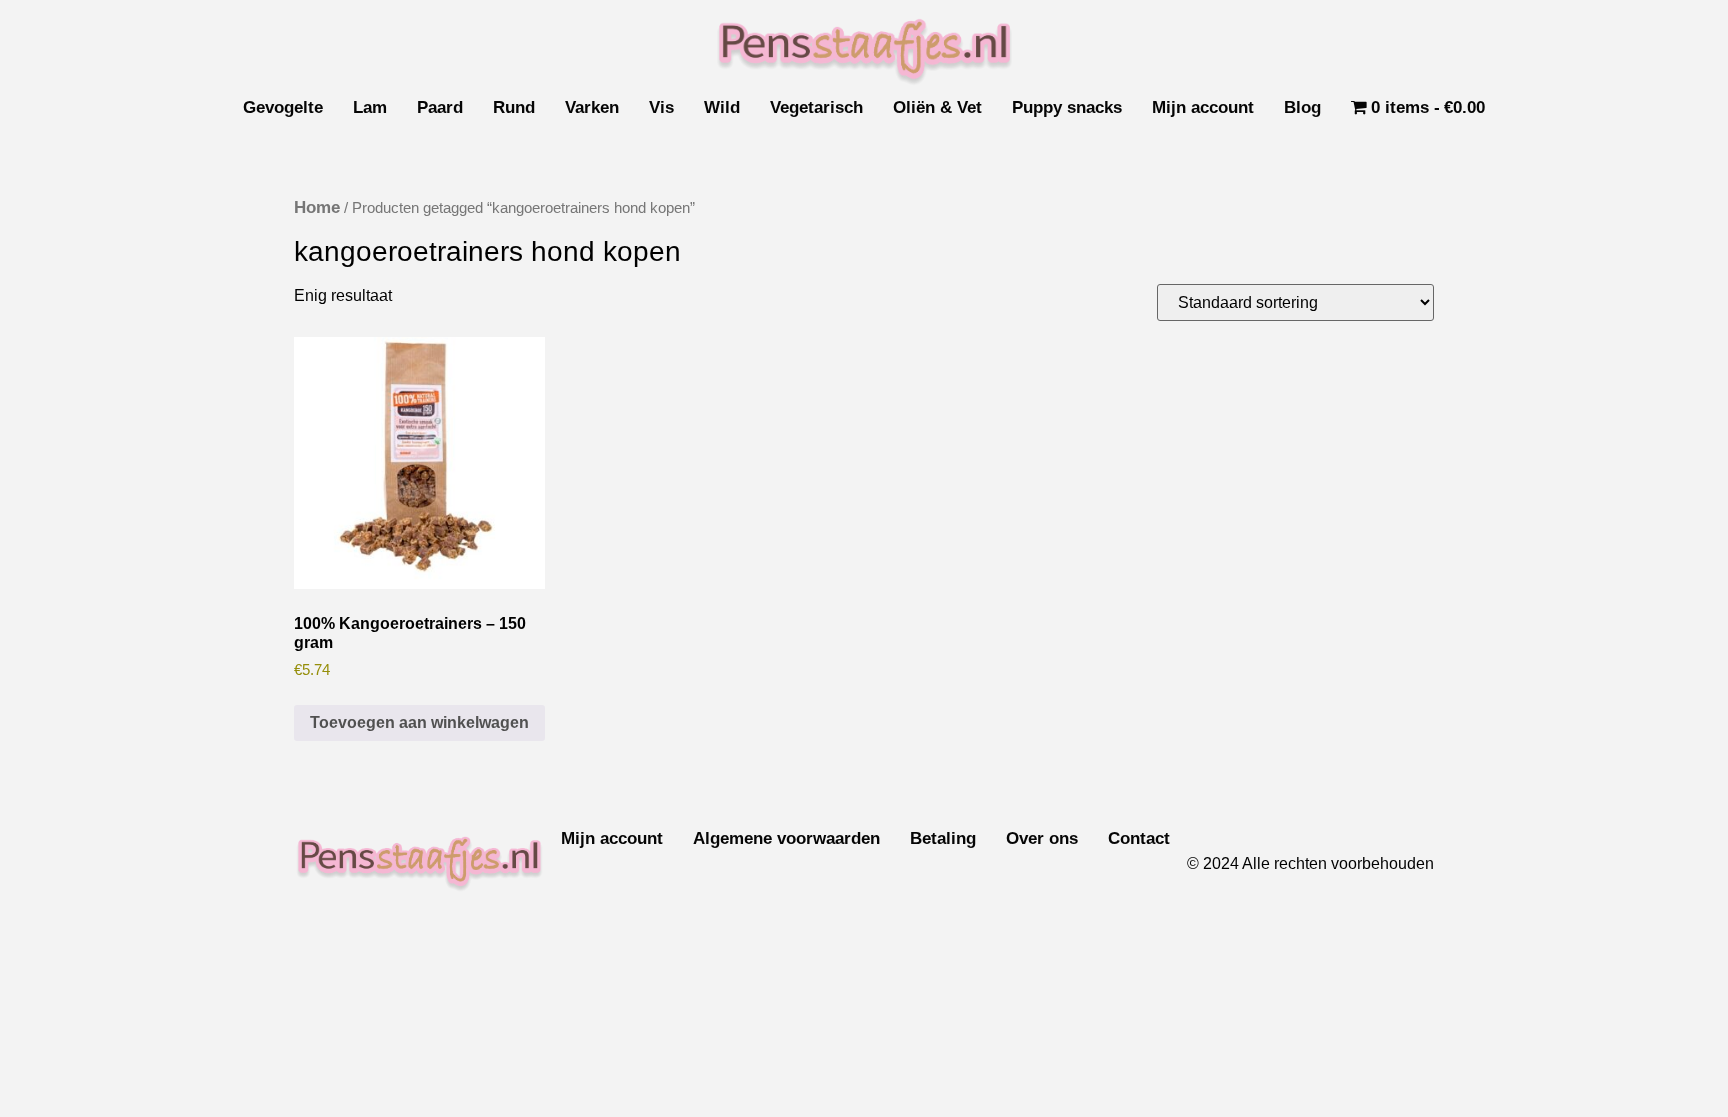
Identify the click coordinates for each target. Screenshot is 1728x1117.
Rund (514, 107)
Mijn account (1203, 107)
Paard (440, 107)
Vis (661, 107)
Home (317, 207)
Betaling (943, 838)
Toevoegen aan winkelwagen (419, 722)
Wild (722, 107)
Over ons (1042, 838)
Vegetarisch (816, 107)
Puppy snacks (1067, 107)
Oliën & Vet (937, 107)
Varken (592, 107)
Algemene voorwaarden (786, 838)
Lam (370, 107)
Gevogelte (283, 107)
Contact (1139, 838)
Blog (1302, 107)
